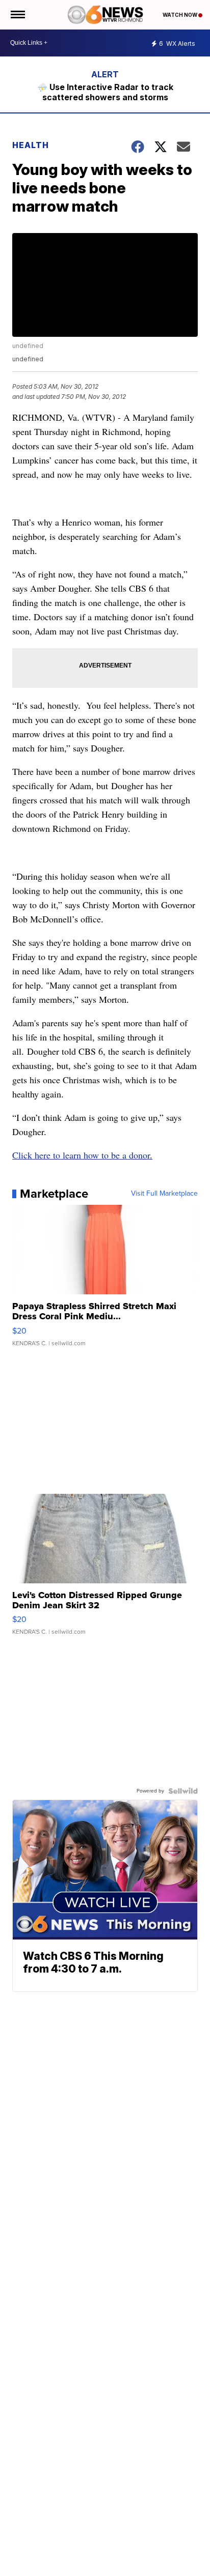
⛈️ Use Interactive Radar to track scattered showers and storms (105, 92)
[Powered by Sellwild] (183, 1791)
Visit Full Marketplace (164, 1194)
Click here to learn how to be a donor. (82, 1155)
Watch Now (180, 15)
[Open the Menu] (17, 15)
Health (31, 145)
